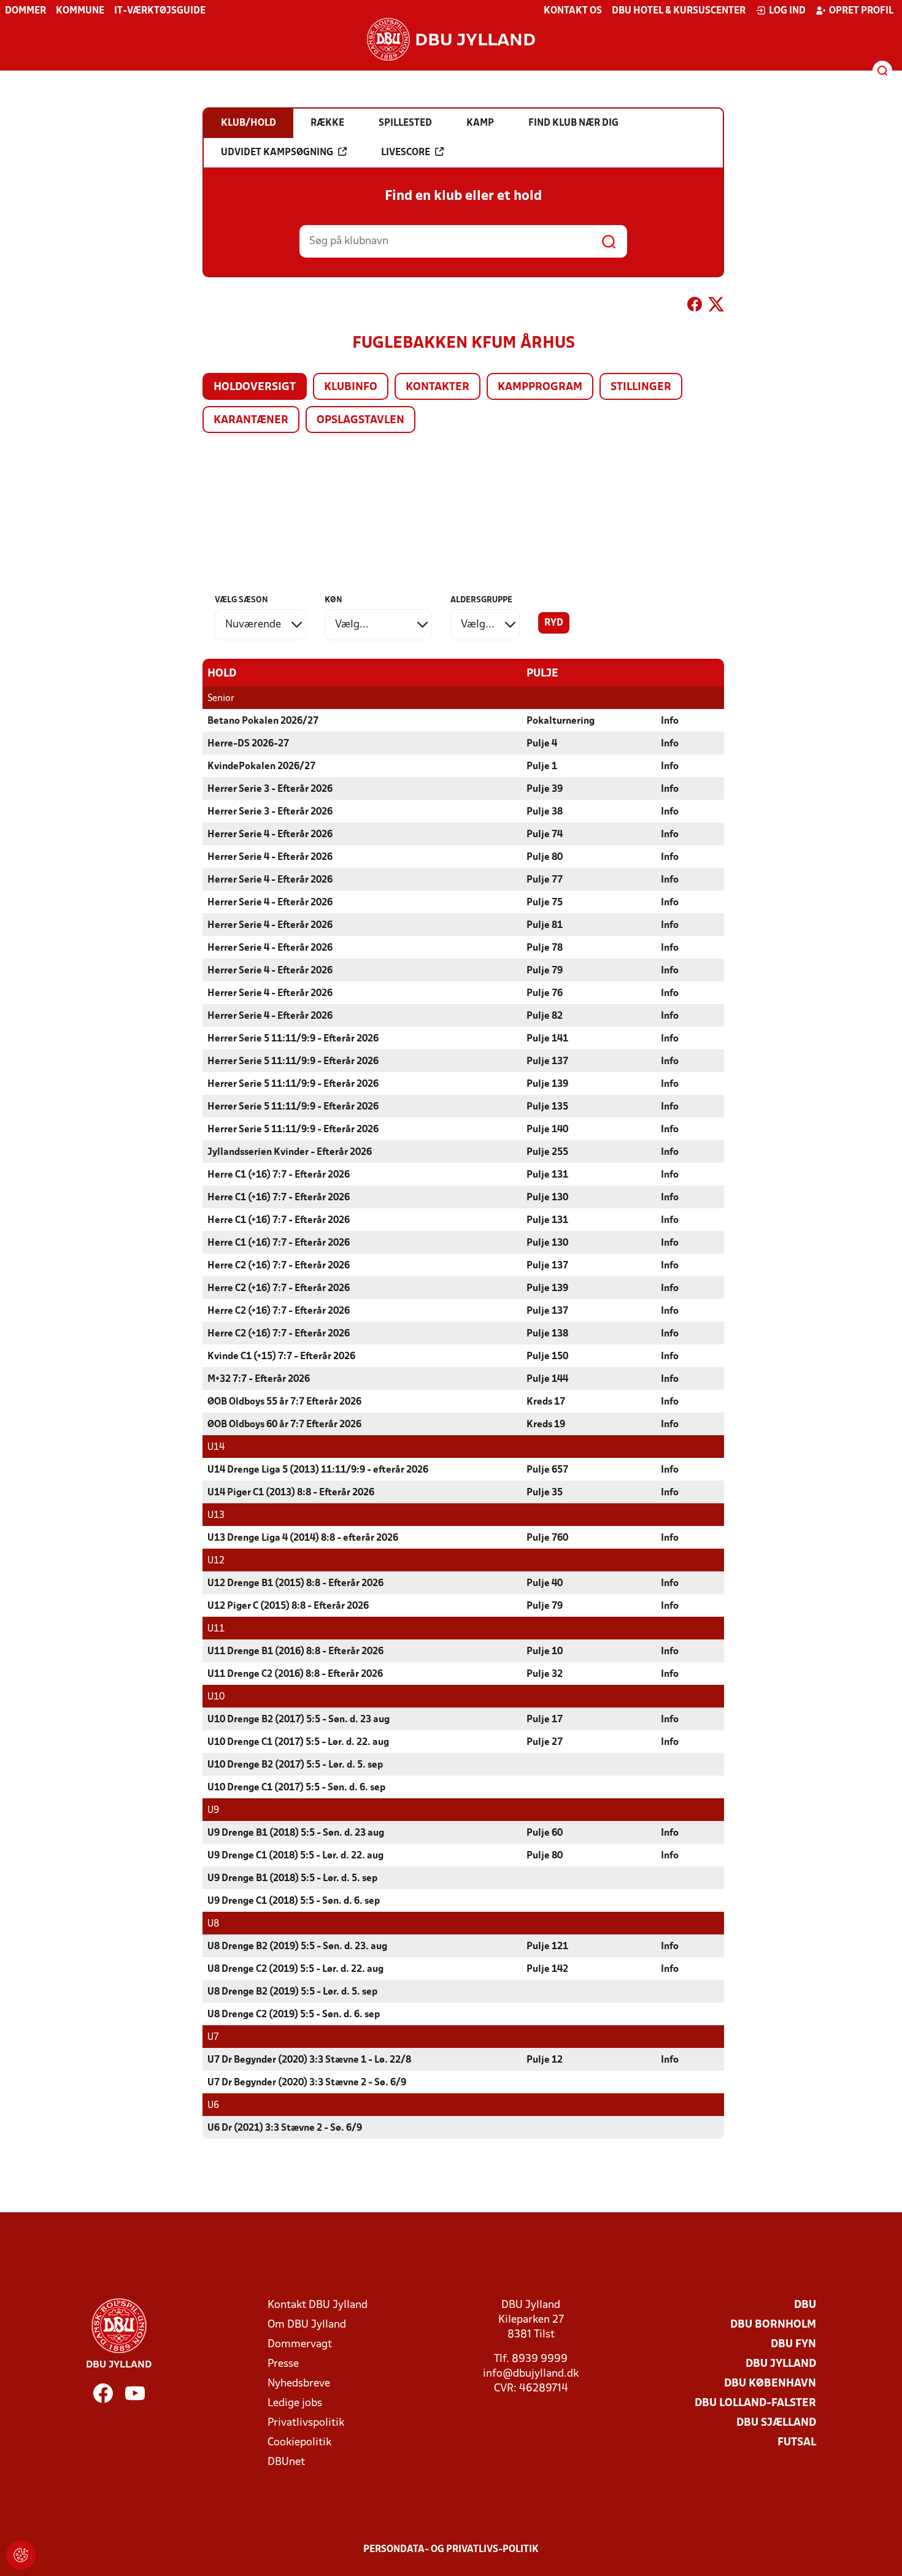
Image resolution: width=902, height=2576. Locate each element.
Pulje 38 (545, 812)
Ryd (554, 623)
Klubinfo (351, 387)
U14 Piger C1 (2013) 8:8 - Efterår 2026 (291, 1493)
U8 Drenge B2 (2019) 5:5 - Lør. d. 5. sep (292, 1992)
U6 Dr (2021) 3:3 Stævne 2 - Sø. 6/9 (285, 2128)
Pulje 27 (545, 1742)
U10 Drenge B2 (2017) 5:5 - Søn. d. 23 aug (299, 1720)
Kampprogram (540, 387)
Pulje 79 (545, 971)
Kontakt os (573, 11)
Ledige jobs (295, 2403)
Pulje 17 (545, 1720)
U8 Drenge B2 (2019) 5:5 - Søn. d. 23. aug (297, 1947)
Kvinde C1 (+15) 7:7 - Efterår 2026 (281, 1357)
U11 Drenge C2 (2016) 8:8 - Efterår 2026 (295, 1674)
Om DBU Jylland (307, 2325)
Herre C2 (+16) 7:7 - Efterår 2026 (279, 1266)
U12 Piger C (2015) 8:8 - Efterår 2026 (288, 1606)
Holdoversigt (255, 387)
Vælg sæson (241, 600)
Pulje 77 (545, 880)
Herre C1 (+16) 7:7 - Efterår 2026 (279, 1175)
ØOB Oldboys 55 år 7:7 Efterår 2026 (284, 1402)
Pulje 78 (545, 948)
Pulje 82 (545, 1016)
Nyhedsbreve (299, 2384)
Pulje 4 (542, 744)
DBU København (770, 2384)
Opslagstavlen (360, 420)
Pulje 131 (547, 1175)
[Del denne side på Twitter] (716, 307)
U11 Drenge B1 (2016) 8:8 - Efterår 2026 (295, 1652)
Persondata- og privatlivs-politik (451, 2550)
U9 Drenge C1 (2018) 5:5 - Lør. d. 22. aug (295, 1856)
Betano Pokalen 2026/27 (263, 721)
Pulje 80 (545, 857)
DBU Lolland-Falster (755, 2403)
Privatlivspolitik (306, 2423)
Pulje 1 (542, 767)
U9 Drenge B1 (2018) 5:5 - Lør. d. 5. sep (292, 1879)
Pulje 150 (547, 1357)
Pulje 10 (545, 1652)
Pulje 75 (545, 903)
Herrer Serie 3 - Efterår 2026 (270, 789)
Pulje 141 (547, 1039)
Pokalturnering (561, 721)
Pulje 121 (547, 1947)
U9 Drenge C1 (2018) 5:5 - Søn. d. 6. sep (294, 1901)
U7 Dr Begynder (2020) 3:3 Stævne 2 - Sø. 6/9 (307, 2083)
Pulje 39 (545, 789)
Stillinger (641, 387)
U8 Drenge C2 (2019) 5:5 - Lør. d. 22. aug (295, 1969)
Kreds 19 (546, 1425)
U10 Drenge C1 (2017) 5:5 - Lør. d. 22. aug (298, 1742)
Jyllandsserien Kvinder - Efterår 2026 (290, 1152)
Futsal (797, 2443)
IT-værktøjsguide (160, 11)
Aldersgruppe (481, 600)
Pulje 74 (545, 835)
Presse (283, 2364)
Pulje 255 (547, 1152)
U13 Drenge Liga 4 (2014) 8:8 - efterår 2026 (303, 1538)
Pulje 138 (547, 1334)
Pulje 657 (547, 1470)
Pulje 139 (547, 1084)
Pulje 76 (545, 994)
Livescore (406, 153)
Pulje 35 (545, 1493)
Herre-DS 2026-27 (248, 744)
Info (670, 721)
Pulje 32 (545, 1674)
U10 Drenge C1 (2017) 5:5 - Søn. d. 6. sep (296, 1788)
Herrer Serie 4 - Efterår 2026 (270, 835)
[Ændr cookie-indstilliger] (21, 2555)
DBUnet (286, 2462)
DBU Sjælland (776, 2423)
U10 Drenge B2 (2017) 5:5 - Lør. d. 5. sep (295, 1765)
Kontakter (438, 387)
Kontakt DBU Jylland (318, 2305)
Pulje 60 (545, 1833)
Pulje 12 (545, 2060)
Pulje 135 (547, 1107)
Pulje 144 (547, 1379)
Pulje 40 (545, 1584)
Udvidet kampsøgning (277, 153)
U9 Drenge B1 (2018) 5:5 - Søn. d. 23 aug (296, 1833)
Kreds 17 (546, 1402)
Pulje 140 (547, 1130)
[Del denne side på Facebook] (695, 307)
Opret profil (861, 11)
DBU (805, 2305)
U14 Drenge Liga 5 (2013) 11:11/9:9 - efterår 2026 (318, 1470)
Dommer (25, 11)
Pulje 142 (547, 1969)
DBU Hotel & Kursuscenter (679, 11)
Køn (333, 600)
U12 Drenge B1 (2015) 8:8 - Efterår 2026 (295, 1584)
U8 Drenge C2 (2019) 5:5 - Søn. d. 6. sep (294, 2015)
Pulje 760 (547, 1538)
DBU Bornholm (773, 2325)
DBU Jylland (781, 2364)
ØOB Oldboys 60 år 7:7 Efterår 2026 (284, 1425)
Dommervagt (300, 2344)
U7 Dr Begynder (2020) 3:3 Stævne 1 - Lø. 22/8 (309, 2060)
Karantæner (251, 420)
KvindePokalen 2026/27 (261, 767)
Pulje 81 (545, 926)
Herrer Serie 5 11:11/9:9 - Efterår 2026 (293, 1039)
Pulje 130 (547, 1198)
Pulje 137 (547, 1062)
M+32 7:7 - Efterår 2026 (259, 1379)
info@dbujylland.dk (531, 2374)
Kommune (80, 11)
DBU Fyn (793, 2344)
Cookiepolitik (299, 2443)
